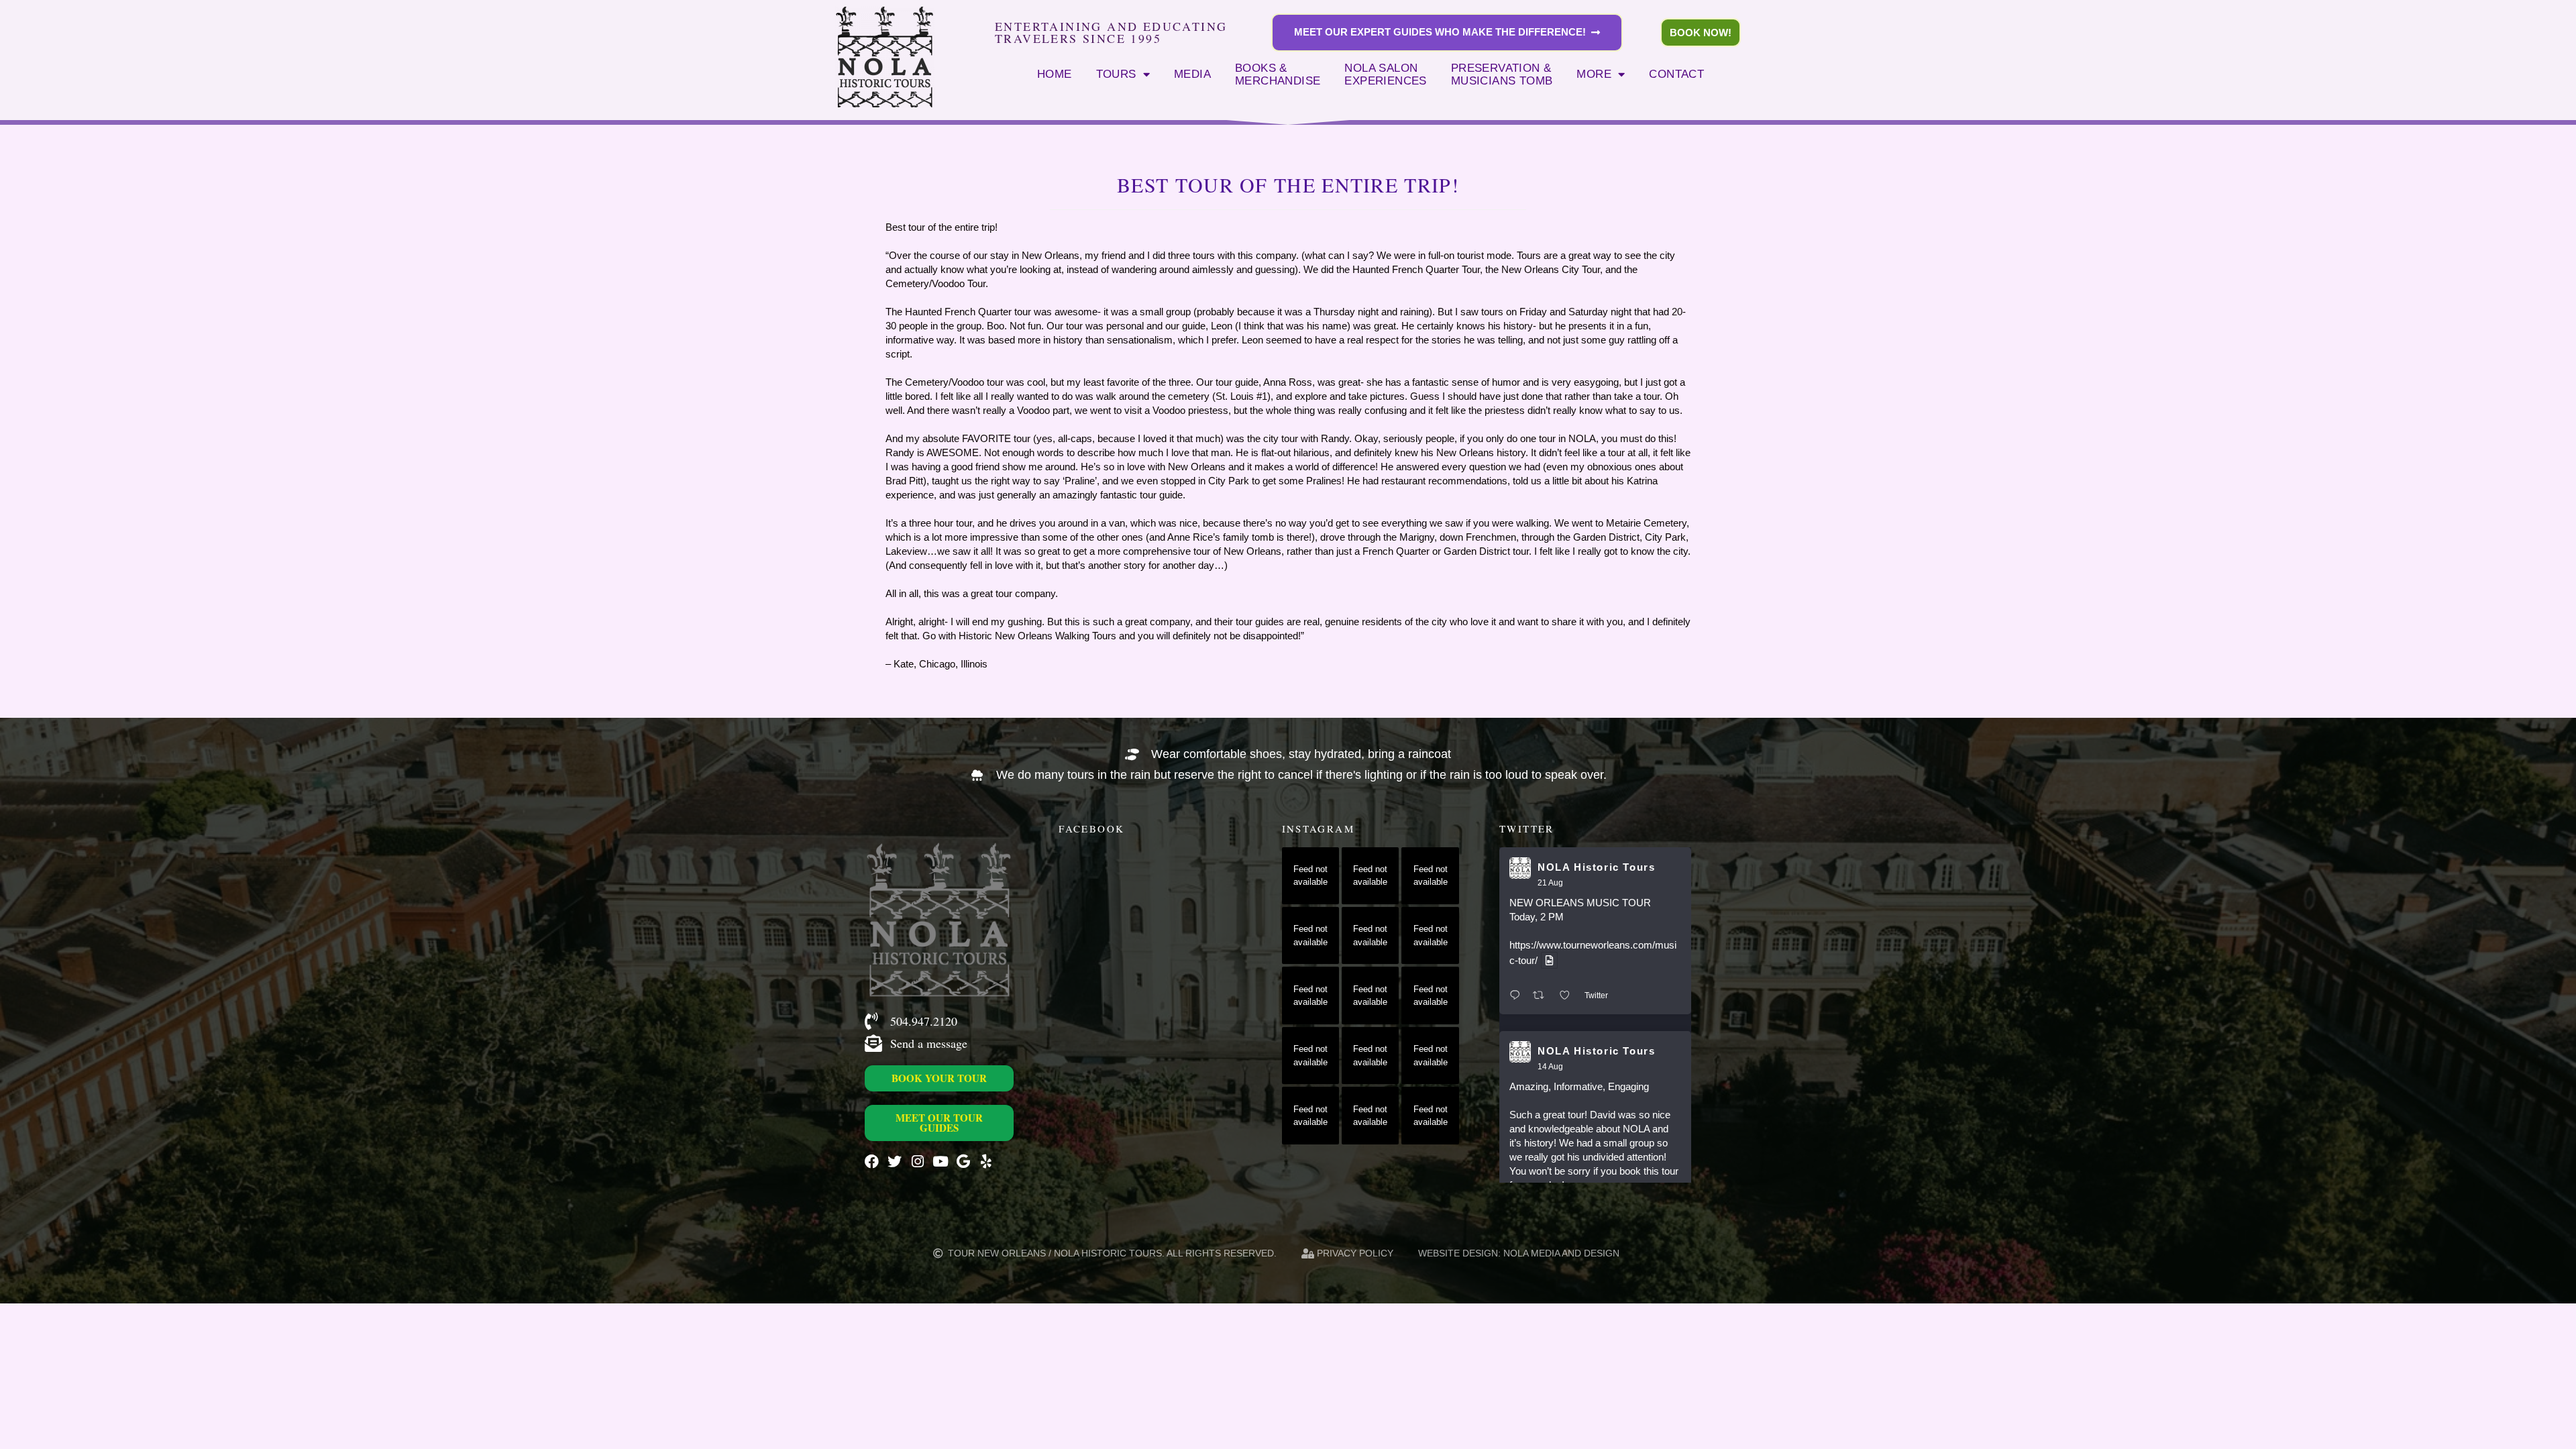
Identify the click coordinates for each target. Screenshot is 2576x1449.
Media (1192, 74)
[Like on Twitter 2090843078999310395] (1569, 996)
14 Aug (1550, 1067)
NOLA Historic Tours (1596, 867)
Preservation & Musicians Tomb (1502, 74)
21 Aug (1550, 883)
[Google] (963, 1162)
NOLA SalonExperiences (1385, 74)
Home (1055, 74)
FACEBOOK (1091, 828)
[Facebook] (872, 1162)
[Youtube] (940, 1162)
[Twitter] (895, 1162)
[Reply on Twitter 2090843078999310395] (1518, 996)
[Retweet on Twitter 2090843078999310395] (1543, 996)
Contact (1676, 74)
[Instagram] (917, 1162)
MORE (1594, 74)
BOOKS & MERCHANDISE (1278, 74)
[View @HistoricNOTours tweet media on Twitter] (1549, 960)
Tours (1116, 74)
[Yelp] (986, 1162)
